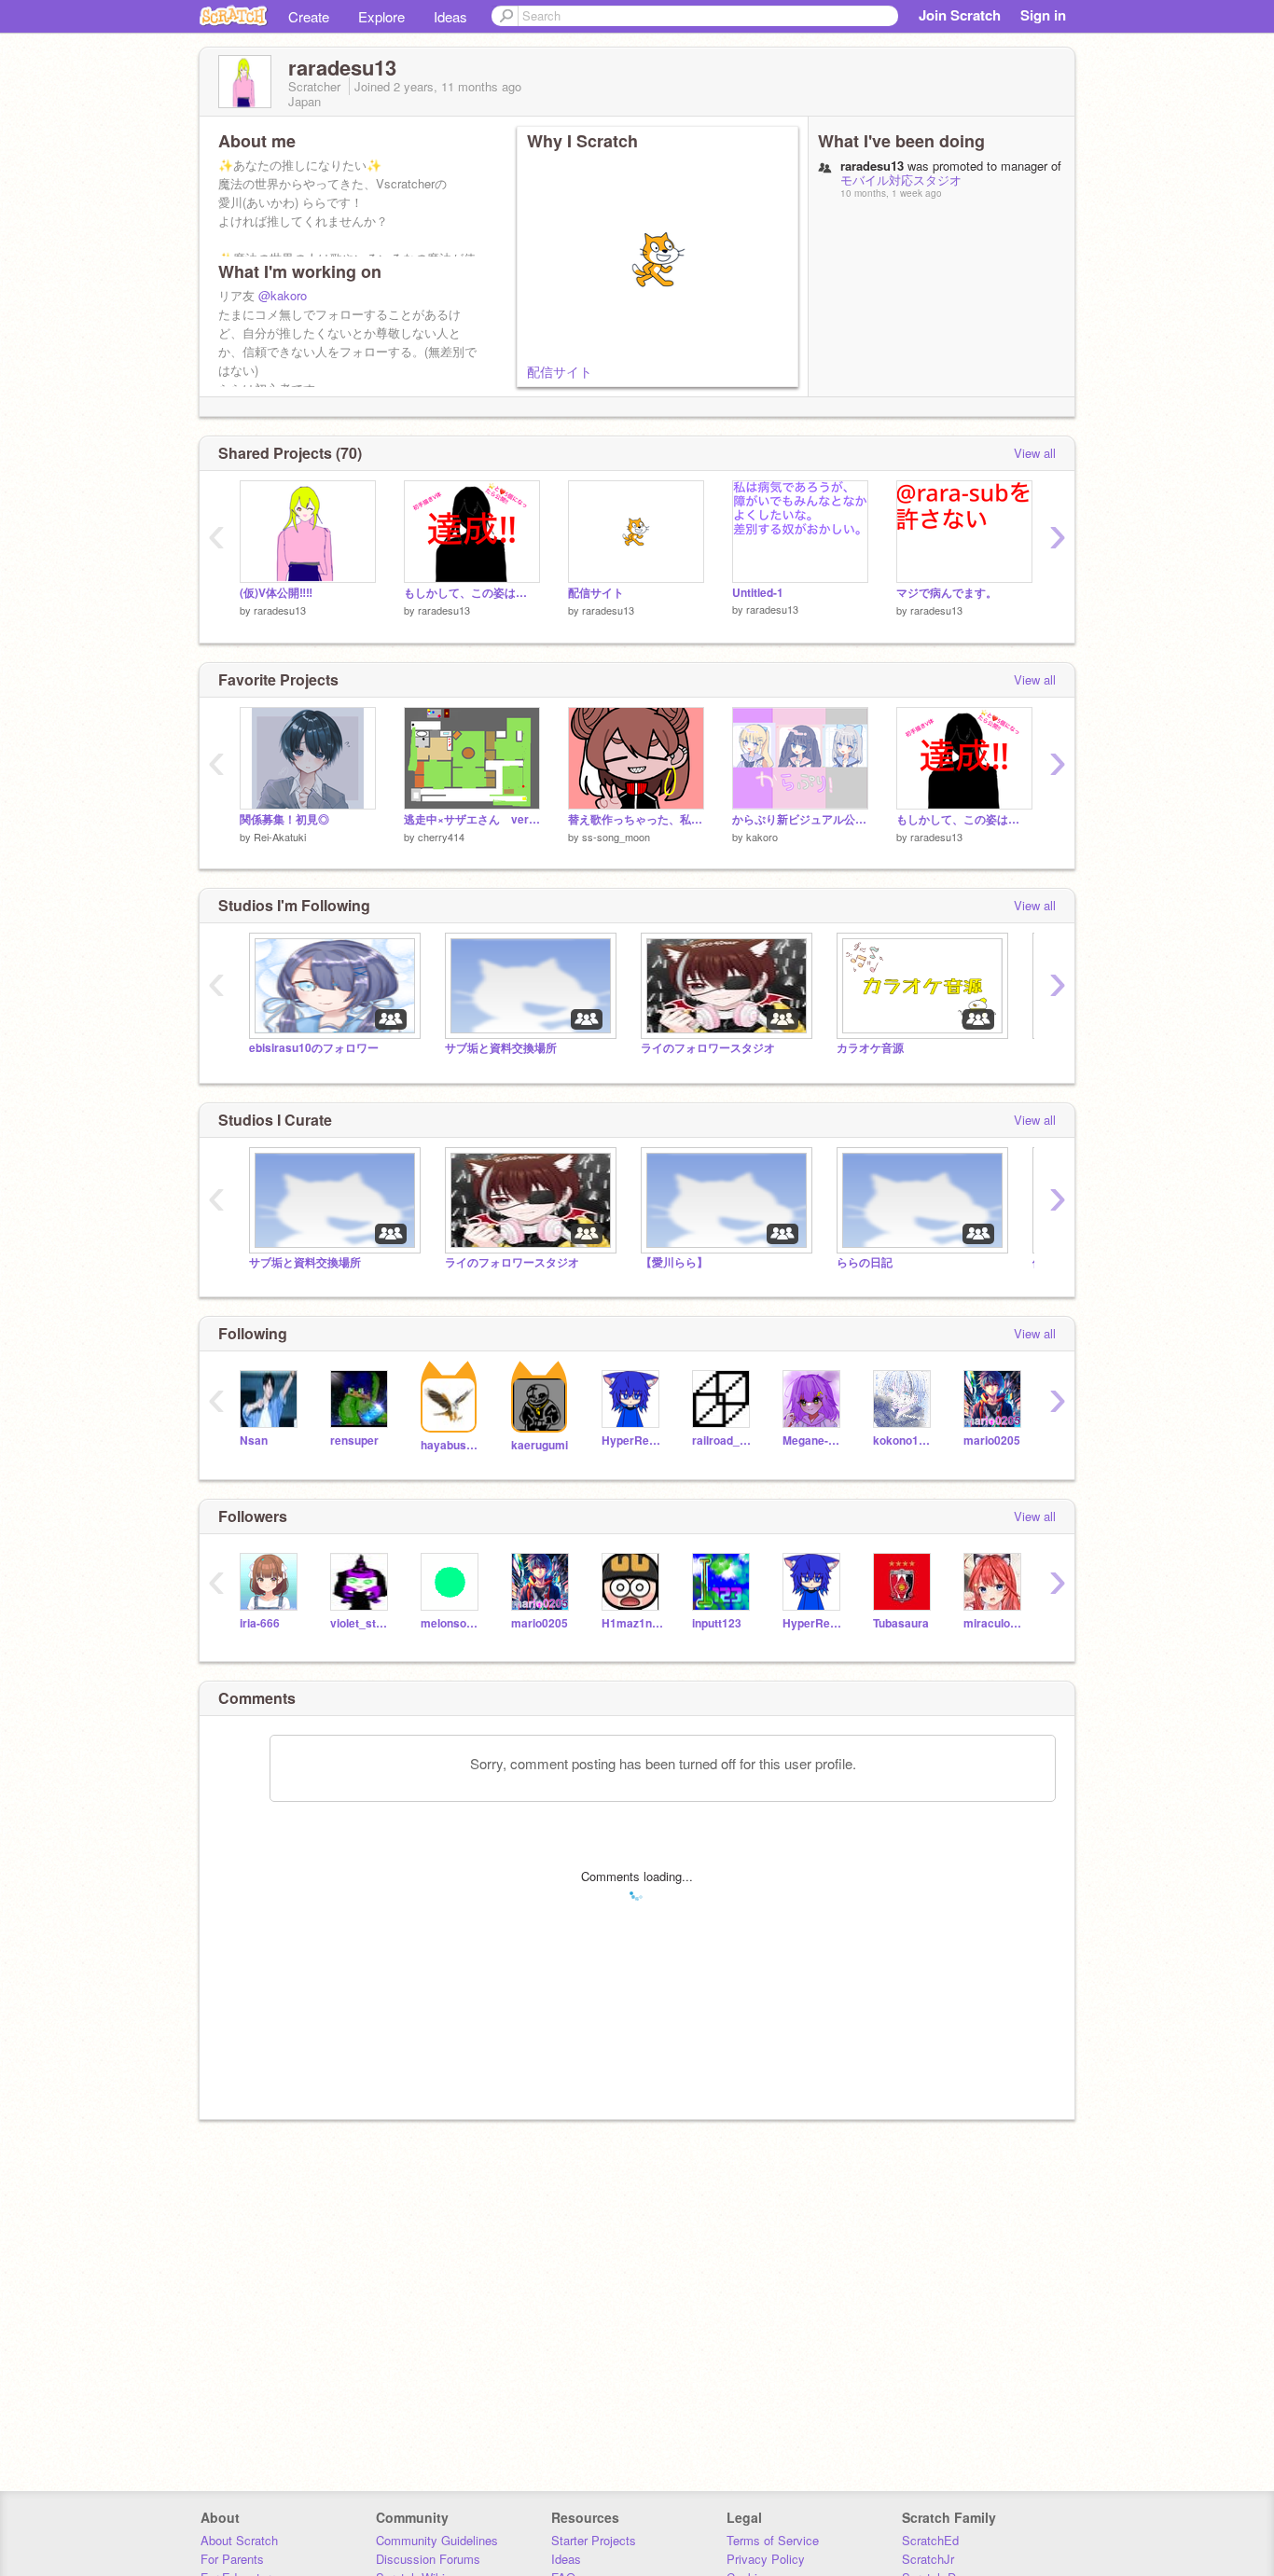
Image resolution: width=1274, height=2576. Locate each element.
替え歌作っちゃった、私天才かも (636, 819)
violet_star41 (361, 1623)
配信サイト (560, 371)
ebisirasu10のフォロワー (314, 1048)
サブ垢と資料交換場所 (501, 1048)
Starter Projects (594, 2540)
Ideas (450, 16)
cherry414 (441, 837)
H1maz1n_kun (633, 1623)
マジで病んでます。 (947, 593)
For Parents (232, 2559)
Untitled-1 (758, 593)
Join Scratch (960, 15)
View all (1035, 453)
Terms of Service (773, 2540)
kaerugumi (540, 1445)
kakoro (762, 837)
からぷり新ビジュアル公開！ (800, 819)
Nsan (254, 1440)
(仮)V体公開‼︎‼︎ (276, 593)
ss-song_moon (616, 837)
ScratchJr (928, 2559)
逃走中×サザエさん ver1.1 (472, 819)
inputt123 (717, 1623)
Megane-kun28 (814, 1440)
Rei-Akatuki (280, 837)
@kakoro (283, 295)
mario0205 (992, 1440)
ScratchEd (930, 2540)
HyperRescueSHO (633, 1440)
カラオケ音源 (870, 1048)
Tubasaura (901, 1623)
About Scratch (239, 2540)
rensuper (354, 1440)
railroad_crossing (723, 1440)
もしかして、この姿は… (465, 593)
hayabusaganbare (452, 1445)
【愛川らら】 (674, 1262)
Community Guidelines (437, 2540)
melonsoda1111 (452, 1623)
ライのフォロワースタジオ (708, 1048)
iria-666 (260, 1623)
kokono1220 (904, 1440)
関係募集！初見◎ (284, 819)
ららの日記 (865, 1262)
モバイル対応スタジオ (901, 180)
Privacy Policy (766, 2559)
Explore (381, 16)
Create (309, 16)
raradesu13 (280, 610)
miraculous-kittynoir (995, 1623)
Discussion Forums (428, 2559)
